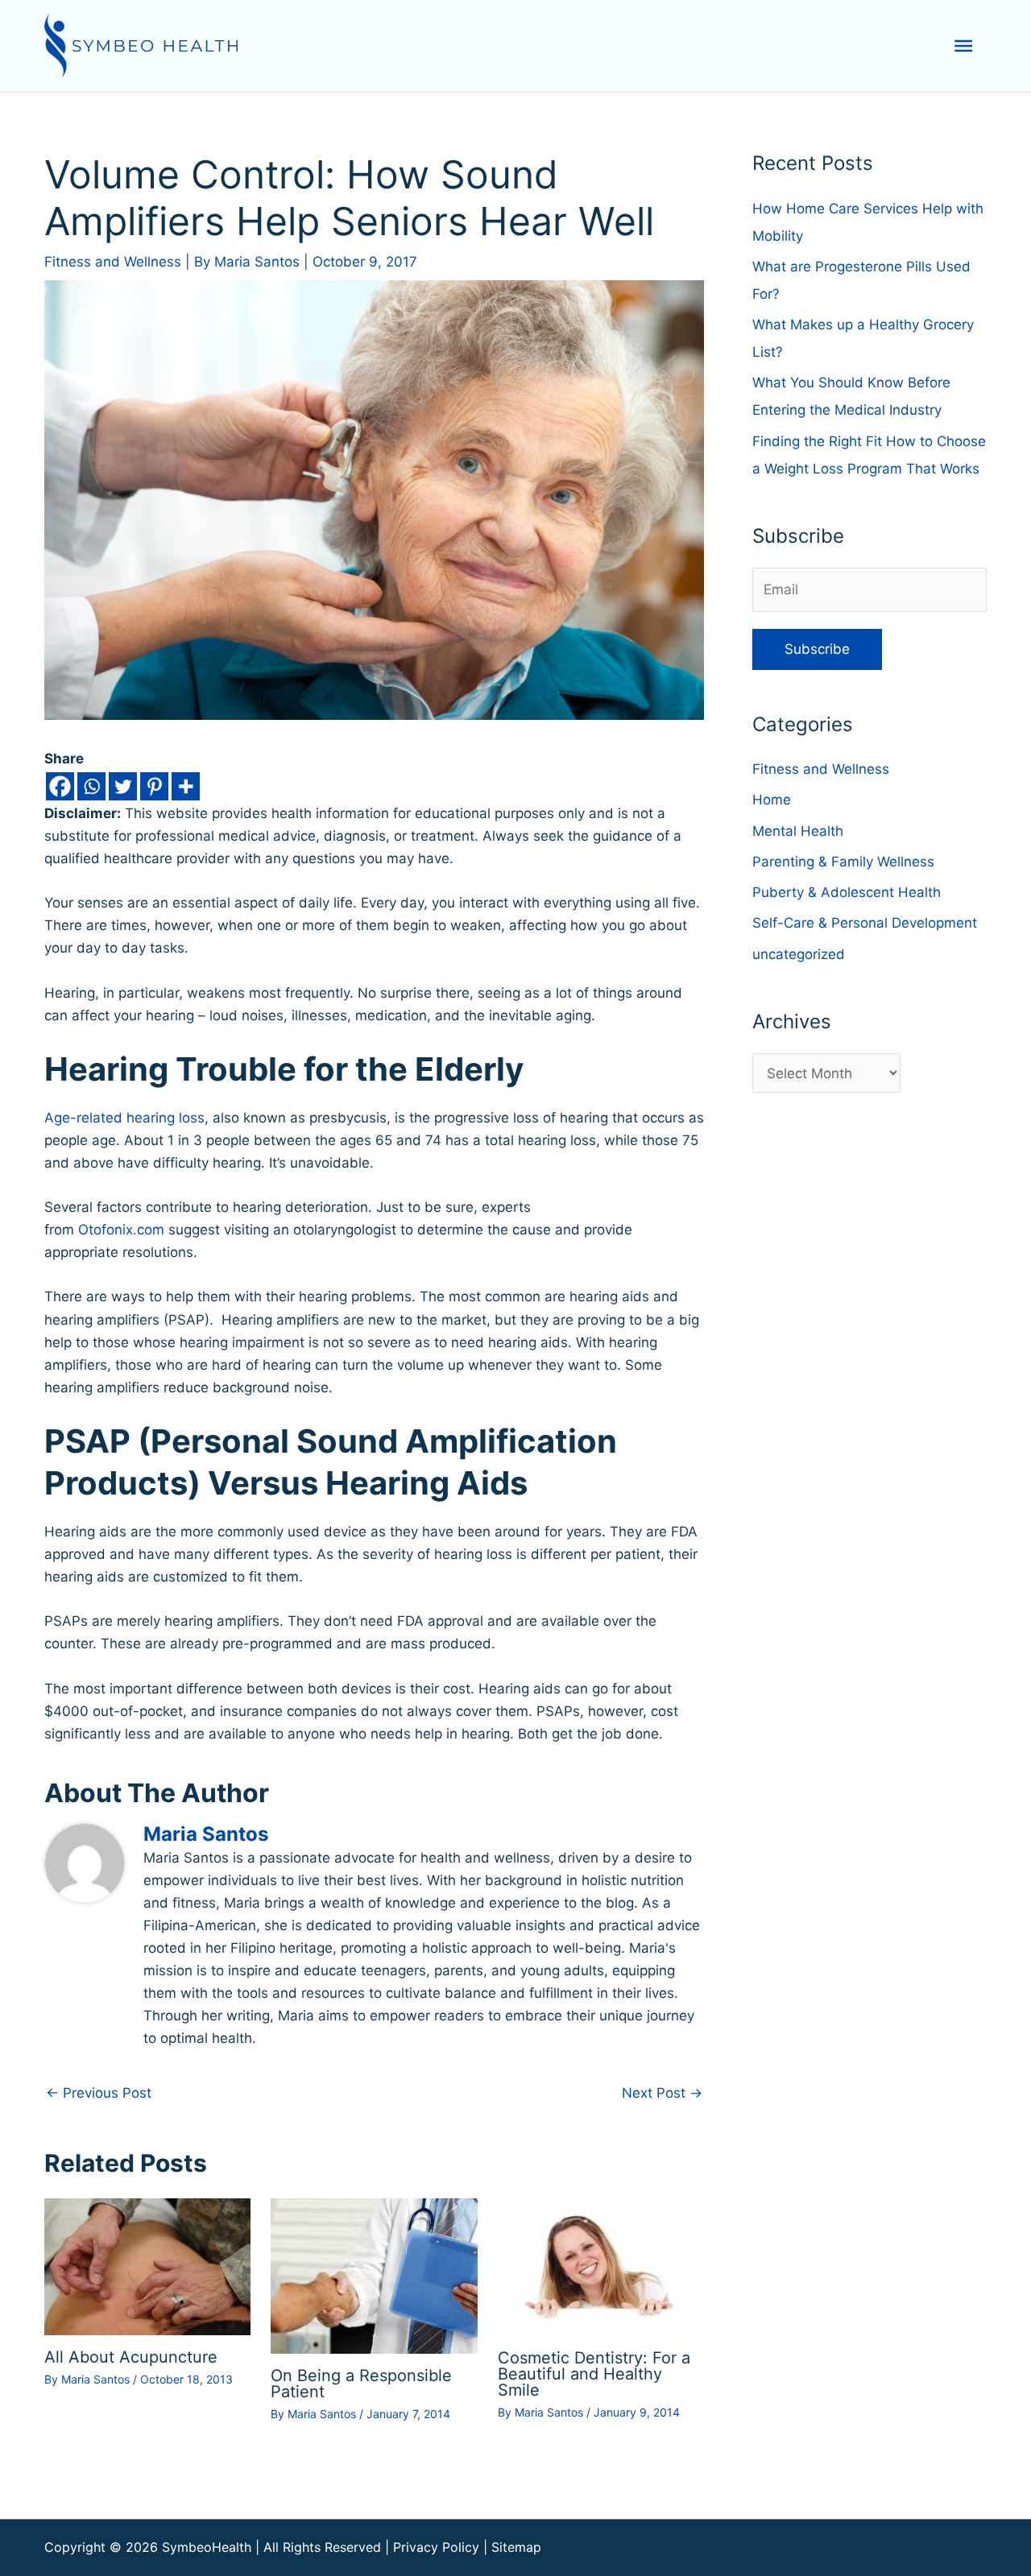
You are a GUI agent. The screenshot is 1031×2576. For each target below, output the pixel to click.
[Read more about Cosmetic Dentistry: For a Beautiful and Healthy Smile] (601, 2266)
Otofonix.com (121, 1230)
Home (772, 800)
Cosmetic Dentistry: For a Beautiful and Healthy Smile (594, 2374)
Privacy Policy (436, 2547)
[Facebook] (60, 786)
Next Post (662, 2093)
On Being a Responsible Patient (361, 2384)
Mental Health (798, 831)
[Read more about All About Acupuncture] (147, 2266)
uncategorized (799, 954)
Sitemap (516, 2547)
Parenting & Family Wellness (843, 862)
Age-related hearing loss (124, 1118)
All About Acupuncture (131, 2357)
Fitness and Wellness (113, 262)
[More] (186, 786)
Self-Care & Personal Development (865, 923)
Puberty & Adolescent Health (847, 892)
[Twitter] (123, 786)
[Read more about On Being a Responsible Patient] (374, 2275)
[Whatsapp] (91, 786)
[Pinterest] (154, 786)
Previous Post (99, 2093)
